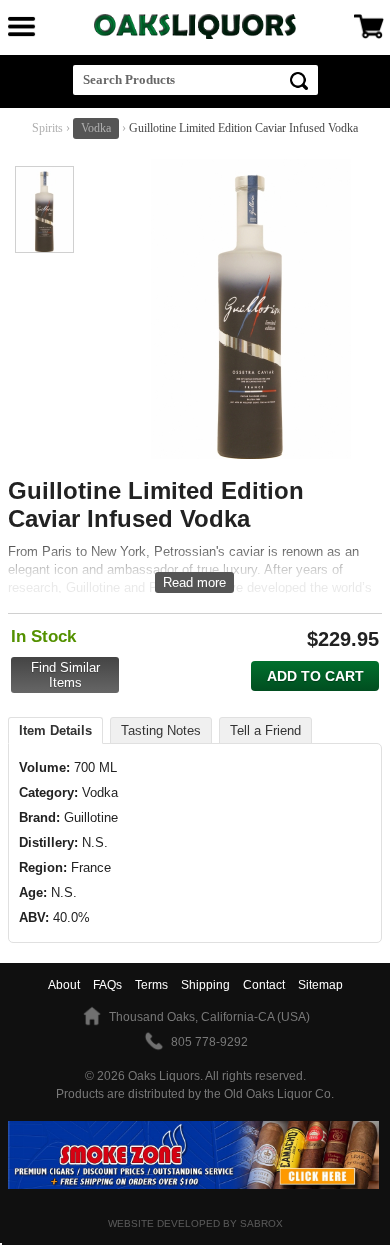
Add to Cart (315, 676)
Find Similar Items (65, 675)
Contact (264, 985)
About (64, 985)
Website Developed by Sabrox (195, 1223)
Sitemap (320, 985)
